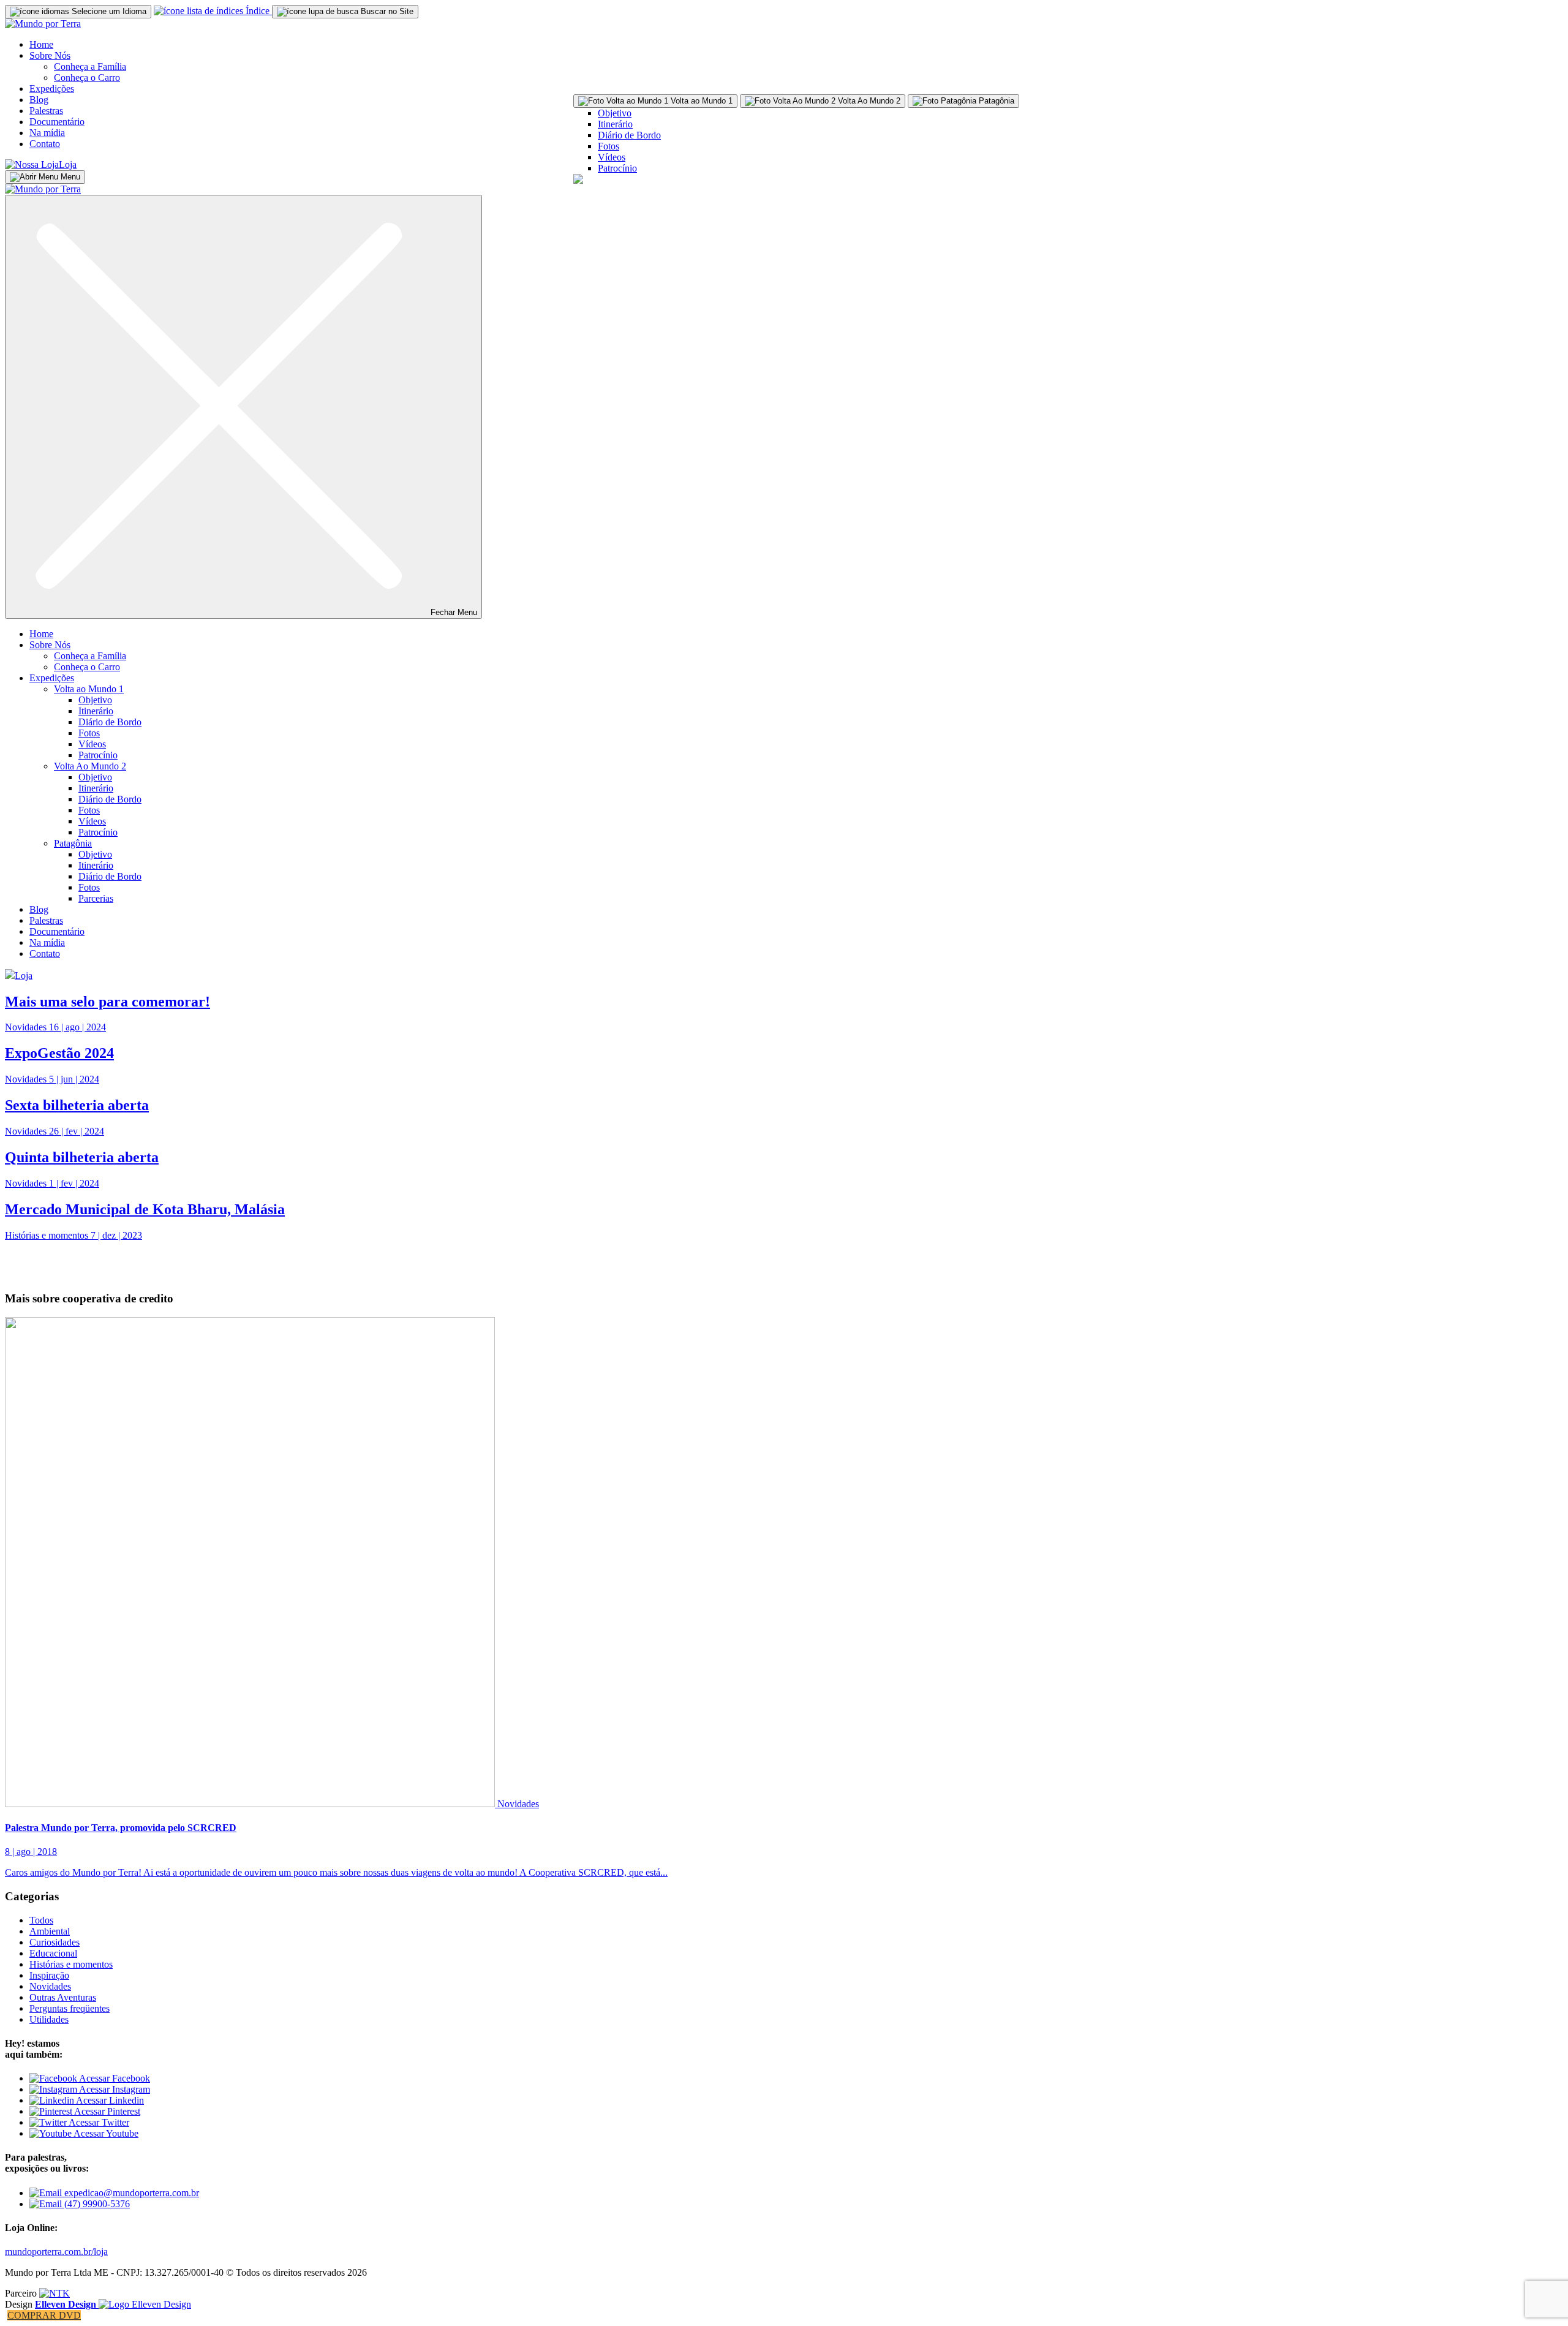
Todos (41, 1920)
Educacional (53, 1953)
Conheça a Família (90, 66)
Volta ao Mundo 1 (89, 689)
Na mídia (47, 133)
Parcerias (96, 898)
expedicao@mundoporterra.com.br (130, 2193)
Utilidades (49, 2019)
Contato (45, 144)
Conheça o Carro (87, 77)
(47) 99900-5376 (96, 2204)
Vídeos (612, 157)
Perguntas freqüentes (70, 2008)
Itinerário (615, 124)
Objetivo (615, 113)
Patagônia (73, 843)
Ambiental (50, 1931)
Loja (68, 164)
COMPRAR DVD (44, 2315)
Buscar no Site (386, 11)
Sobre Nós (50, 55)
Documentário (57, 122)
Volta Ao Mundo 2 (90, 766)
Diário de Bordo (629, 135)
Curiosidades (55, 1942)
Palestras (46, 111)
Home (41, 44)
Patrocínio (617, 168)
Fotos (609, 146)
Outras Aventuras (63, 1997)
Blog (39, 100)
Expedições (52, 89)
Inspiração (49, 1975)
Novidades (518, 1804)
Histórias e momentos (71, 1964)
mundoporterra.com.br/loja (56, 2252)
